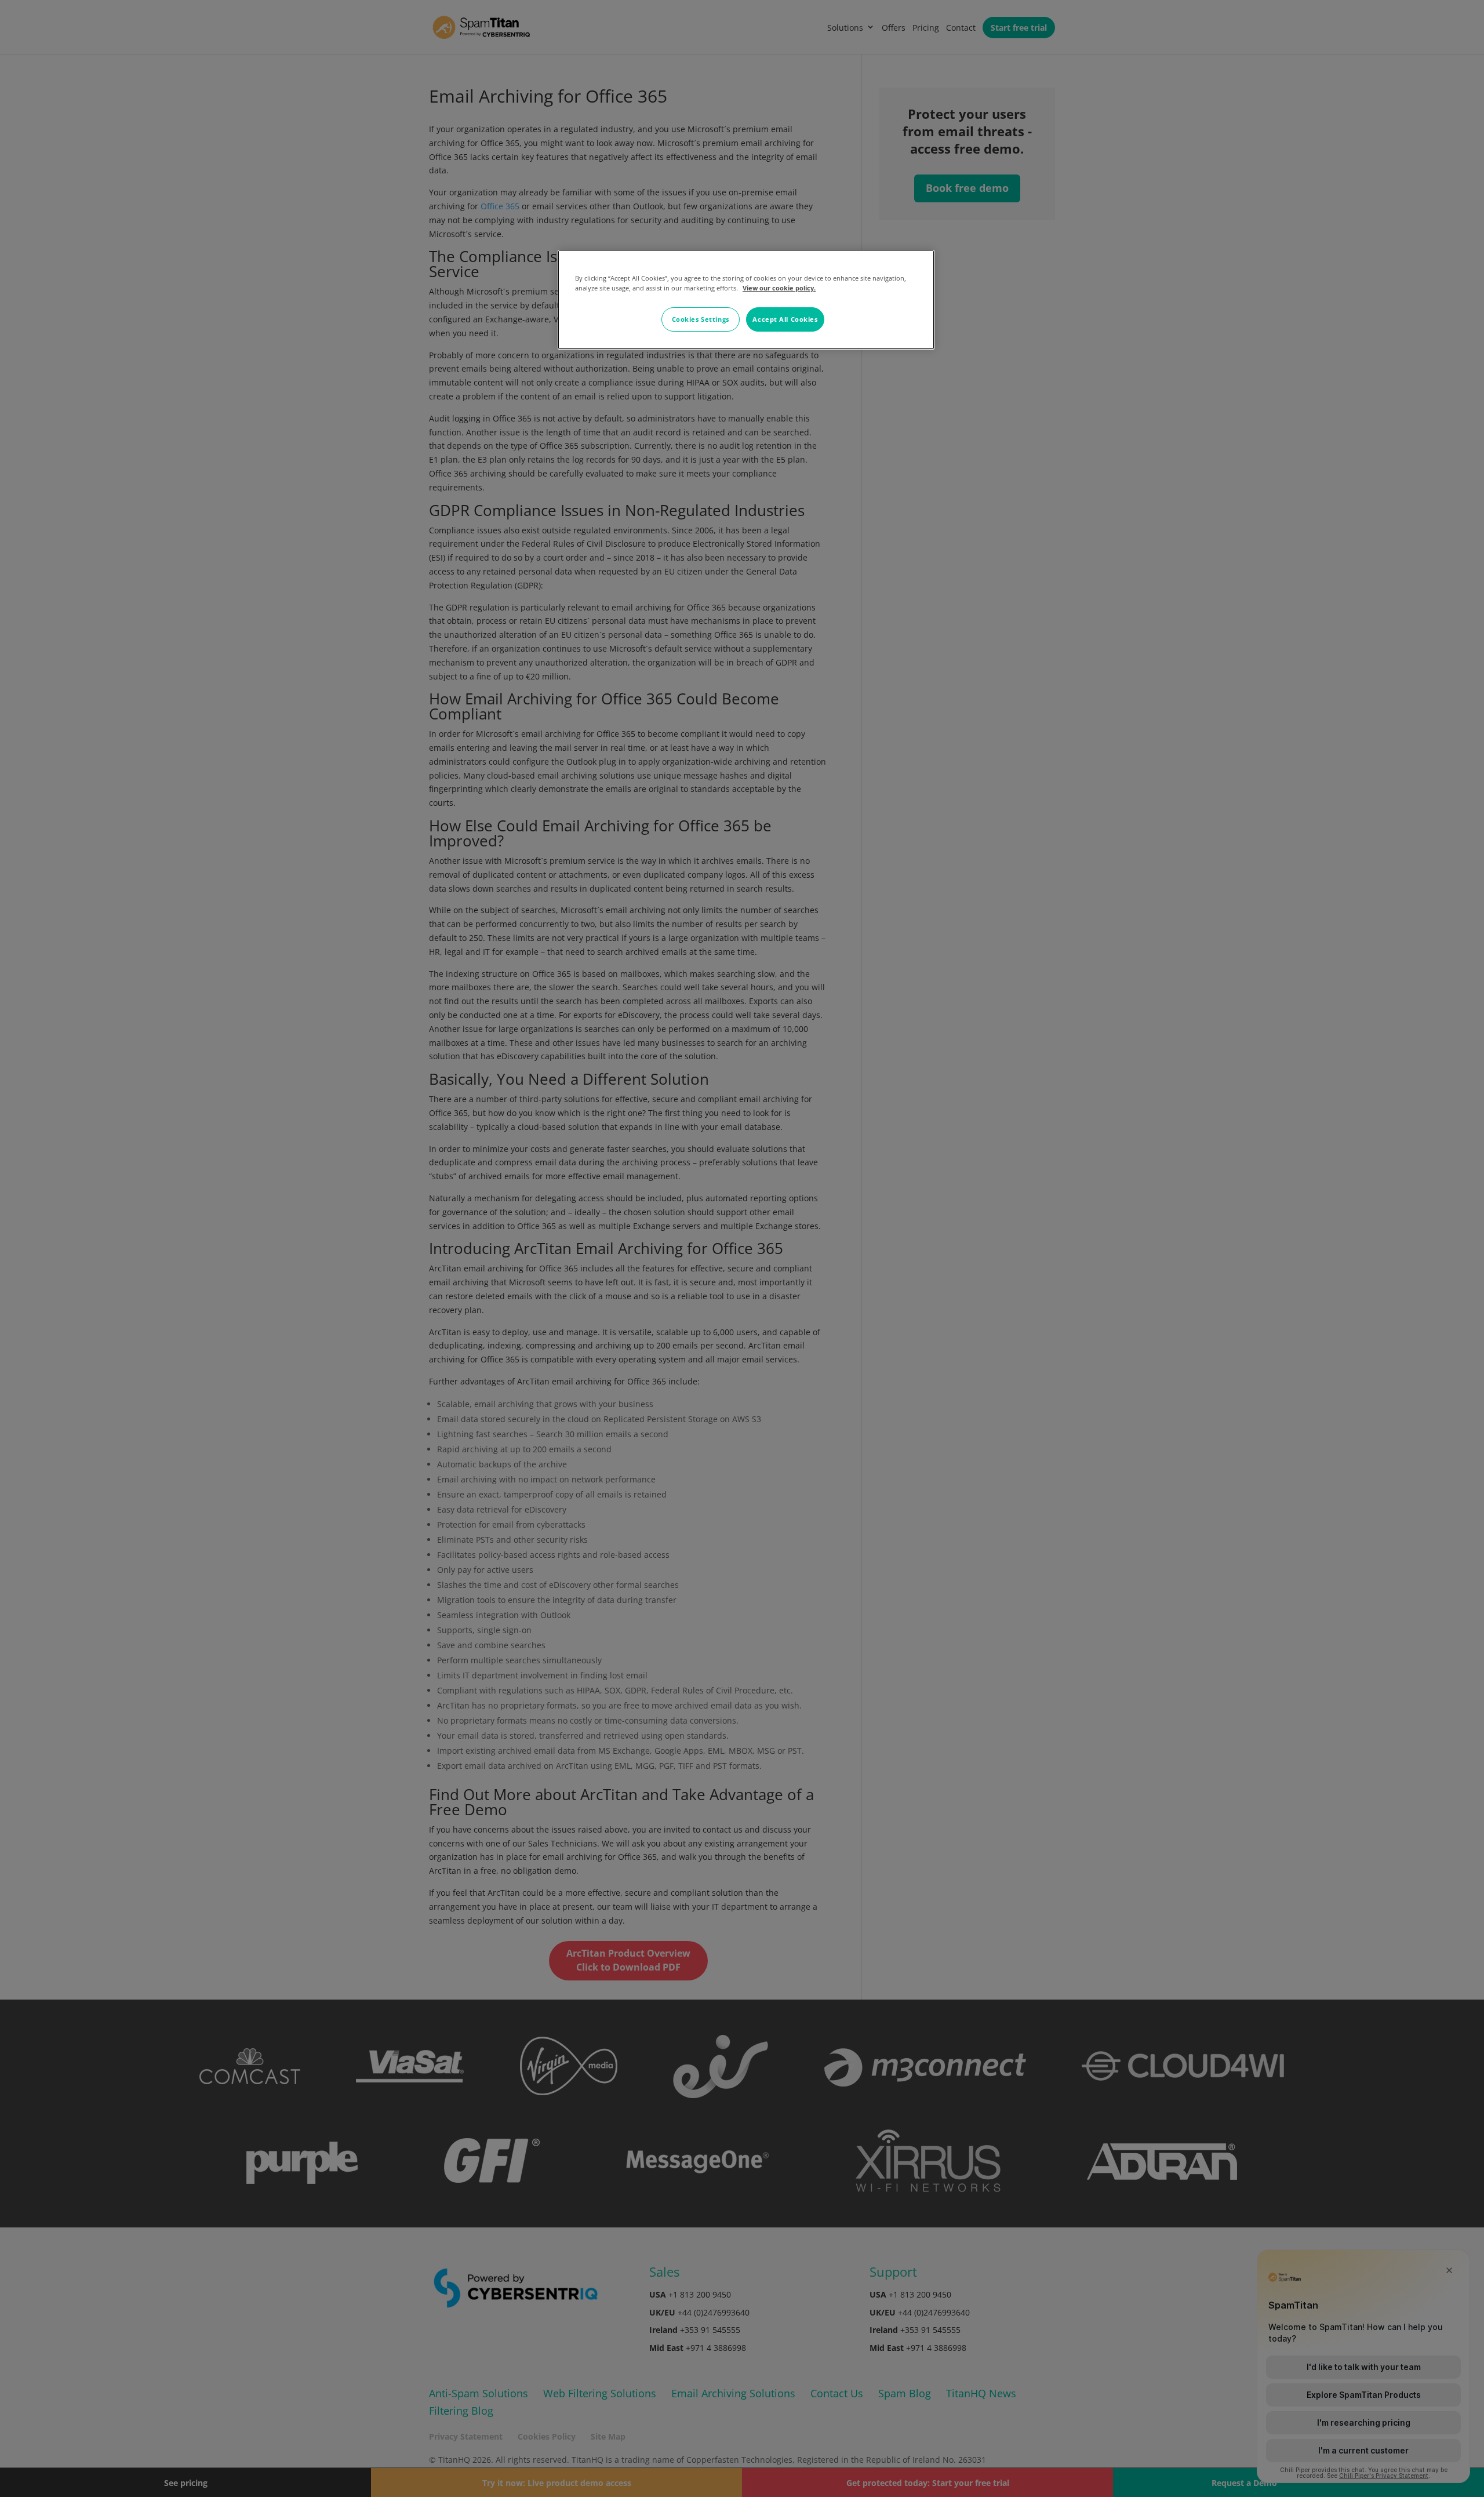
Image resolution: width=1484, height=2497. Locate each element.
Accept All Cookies (785, 319)
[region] (746, 300)
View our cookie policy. (779, 288)
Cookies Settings (701, 319)
